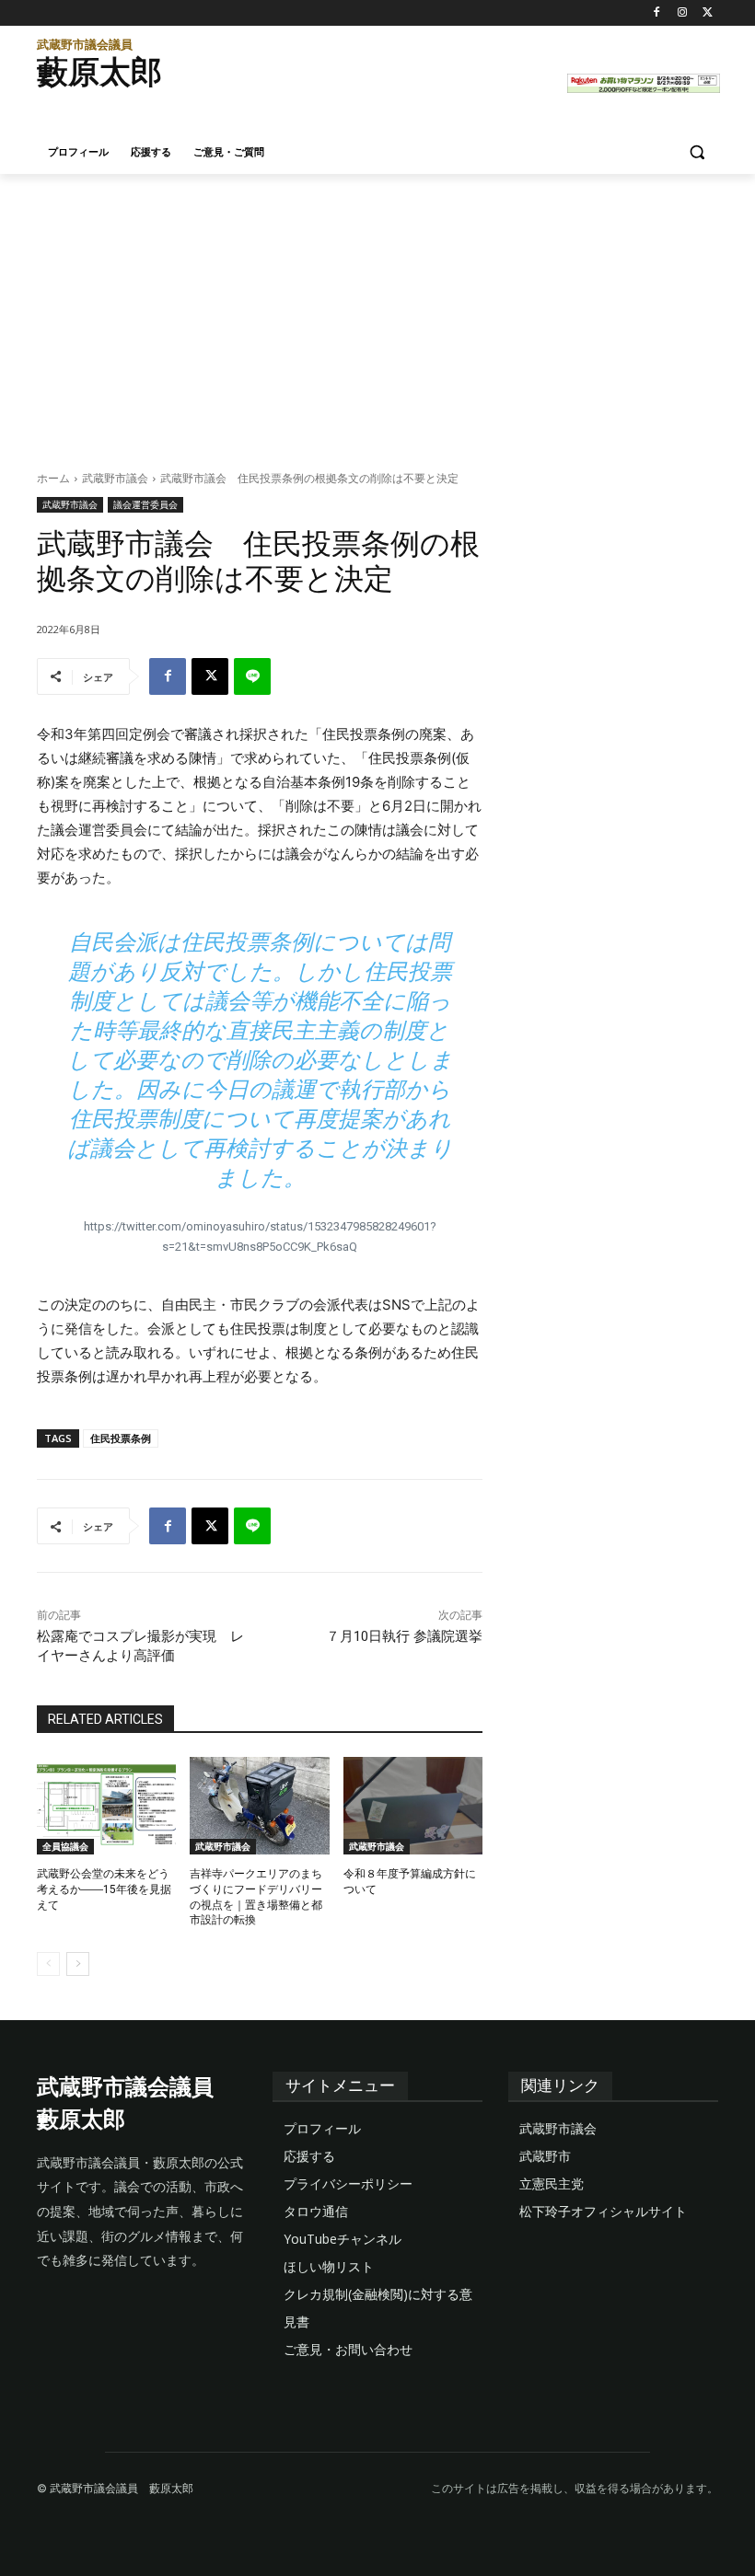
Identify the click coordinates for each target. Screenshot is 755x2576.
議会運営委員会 (145, 504)
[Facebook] (657, 13)
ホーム (53, 478)
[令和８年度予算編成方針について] (413, 1806)
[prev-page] (48, 1964)
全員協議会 (65, 1846)
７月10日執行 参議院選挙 (404, 1636)
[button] (697, 152)
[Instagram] (682, 13)
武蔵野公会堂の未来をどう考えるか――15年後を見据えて (104, 1889)
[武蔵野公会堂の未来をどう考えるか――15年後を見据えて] (106, 1806)
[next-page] (78, 1964)
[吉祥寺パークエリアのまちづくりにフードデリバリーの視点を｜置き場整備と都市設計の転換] (259, 1806)
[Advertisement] (377, 312)
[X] (708, 13)
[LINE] (252, 676)
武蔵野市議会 (115, 478)
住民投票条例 (121, 1438)
